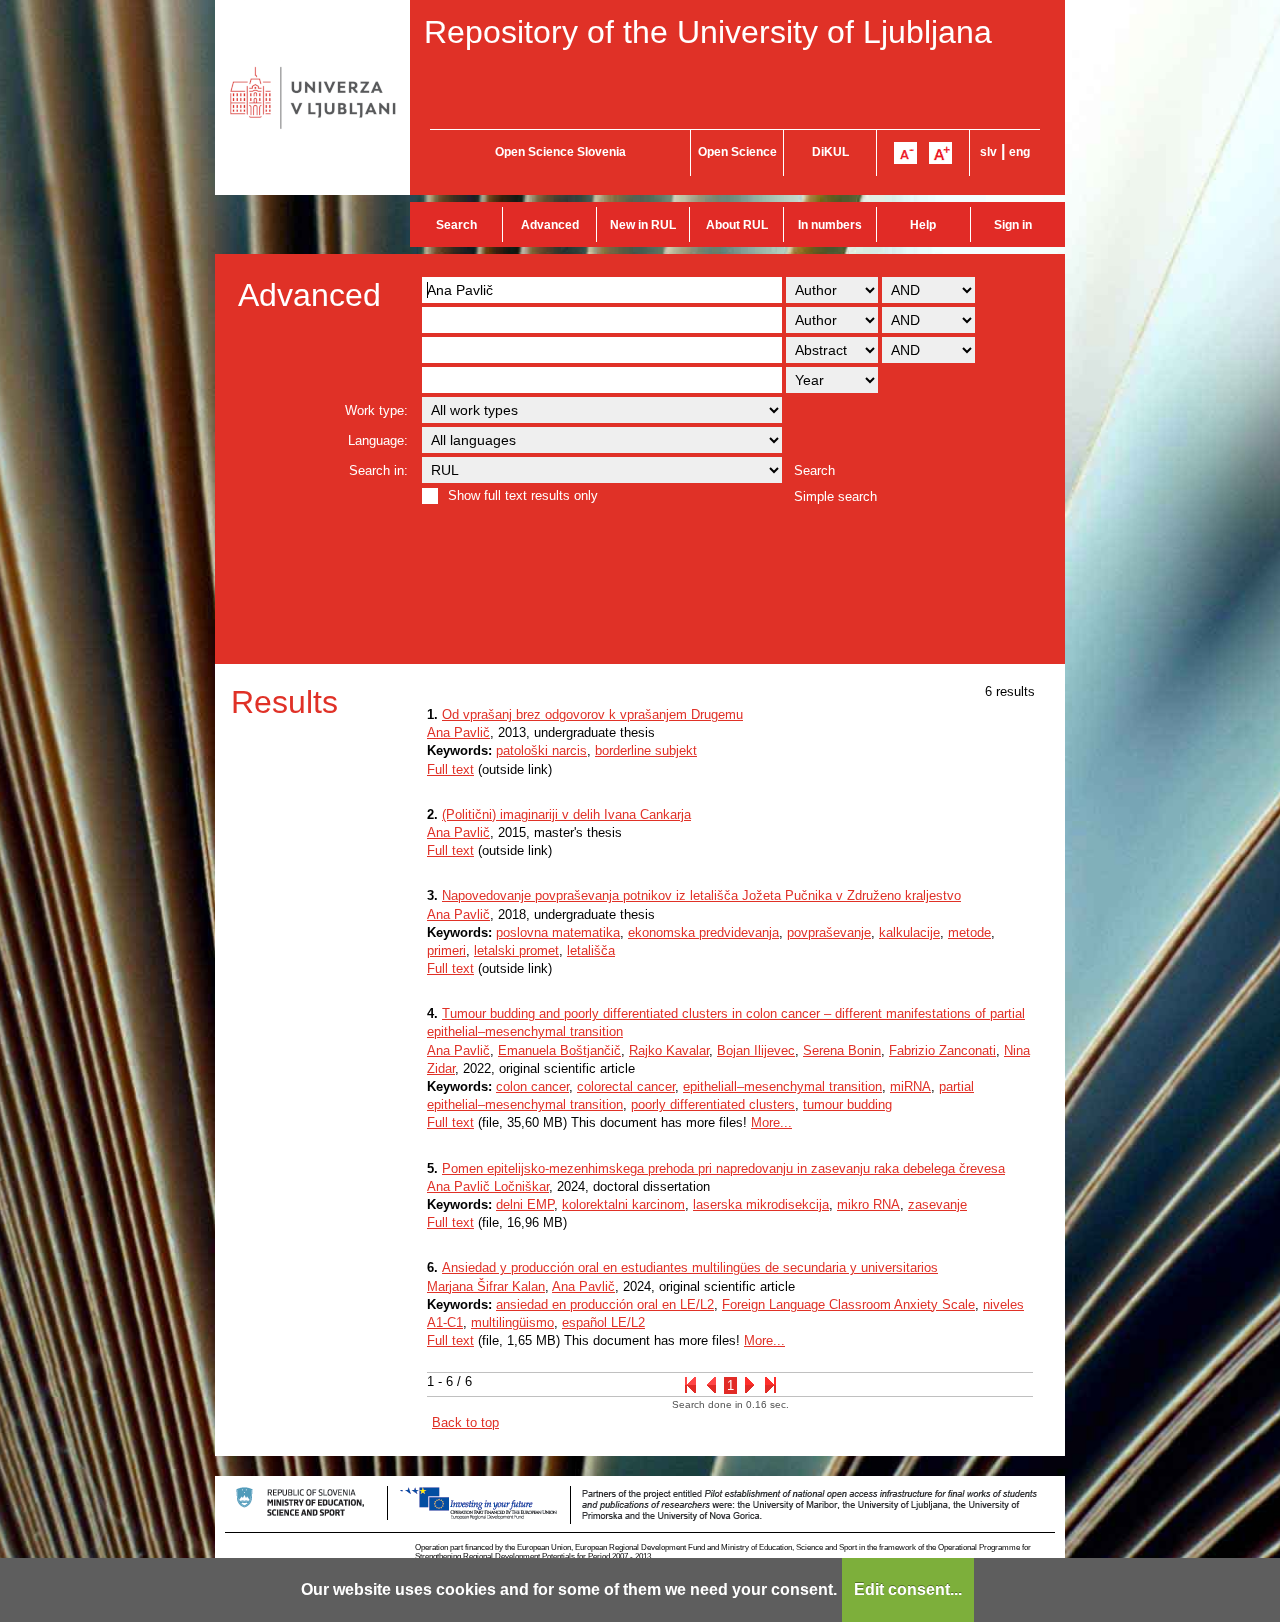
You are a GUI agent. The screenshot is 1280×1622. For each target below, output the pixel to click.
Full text (450, 769)
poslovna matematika (558, 932)
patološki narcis (541, 750)
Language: (378, 440)
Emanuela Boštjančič (559, 1050)
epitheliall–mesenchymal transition (782, 1086)
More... (771, 1122)
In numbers (830, 225)
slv (988, 152)
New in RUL (643, 225)
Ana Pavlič (458, 732)
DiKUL (830, 152)
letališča (591, 950)
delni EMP (525, 1204)
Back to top (465, 1422)
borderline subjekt (646, 750)
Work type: (376, 410)
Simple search (835, 496)
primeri (446, 950)
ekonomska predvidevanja (703, 932)
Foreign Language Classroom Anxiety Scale (848, 1304)
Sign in (1013, 225)
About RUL (737, 225)
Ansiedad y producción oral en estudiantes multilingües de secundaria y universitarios (690, 1267)
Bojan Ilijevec (756, 1050)
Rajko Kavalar (669, 1050)
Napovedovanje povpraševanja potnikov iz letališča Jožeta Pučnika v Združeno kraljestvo (701, 895)
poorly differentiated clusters (713, 1104)
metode (969, 932)
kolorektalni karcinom (623, 1204)
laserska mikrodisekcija (761, 1204)
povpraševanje (829, 932)
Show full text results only (523, 495)
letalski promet (516, 950)
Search (456, 225)
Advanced (550, 225)
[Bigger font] (940, 153)
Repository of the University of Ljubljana (708, 32)
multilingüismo (512, 1322)
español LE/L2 (603, 1322)
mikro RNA (868, 1204)
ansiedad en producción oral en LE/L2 (605, 1304)
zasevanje (937, 1204)
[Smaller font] (905, 153)
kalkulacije (909, 932)
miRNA (910, 1086)
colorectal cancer (626, 1086)
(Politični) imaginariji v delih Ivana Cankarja (566, 814)
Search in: (378, 470)
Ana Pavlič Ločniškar (488, 1186)
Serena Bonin (842, 1050)
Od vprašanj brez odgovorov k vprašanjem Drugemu (592, 714)
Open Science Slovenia (560, 152)
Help (923, 225)
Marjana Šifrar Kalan (486, 1286)
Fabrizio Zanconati (942, 1050)
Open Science (737, 152)
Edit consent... (908, 1589)
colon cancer (532, 1086)
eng (1019, 152)
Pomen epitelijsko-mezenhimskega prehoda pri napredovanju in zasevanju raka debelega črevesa (723, 1168)
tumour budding (847, 1104)
